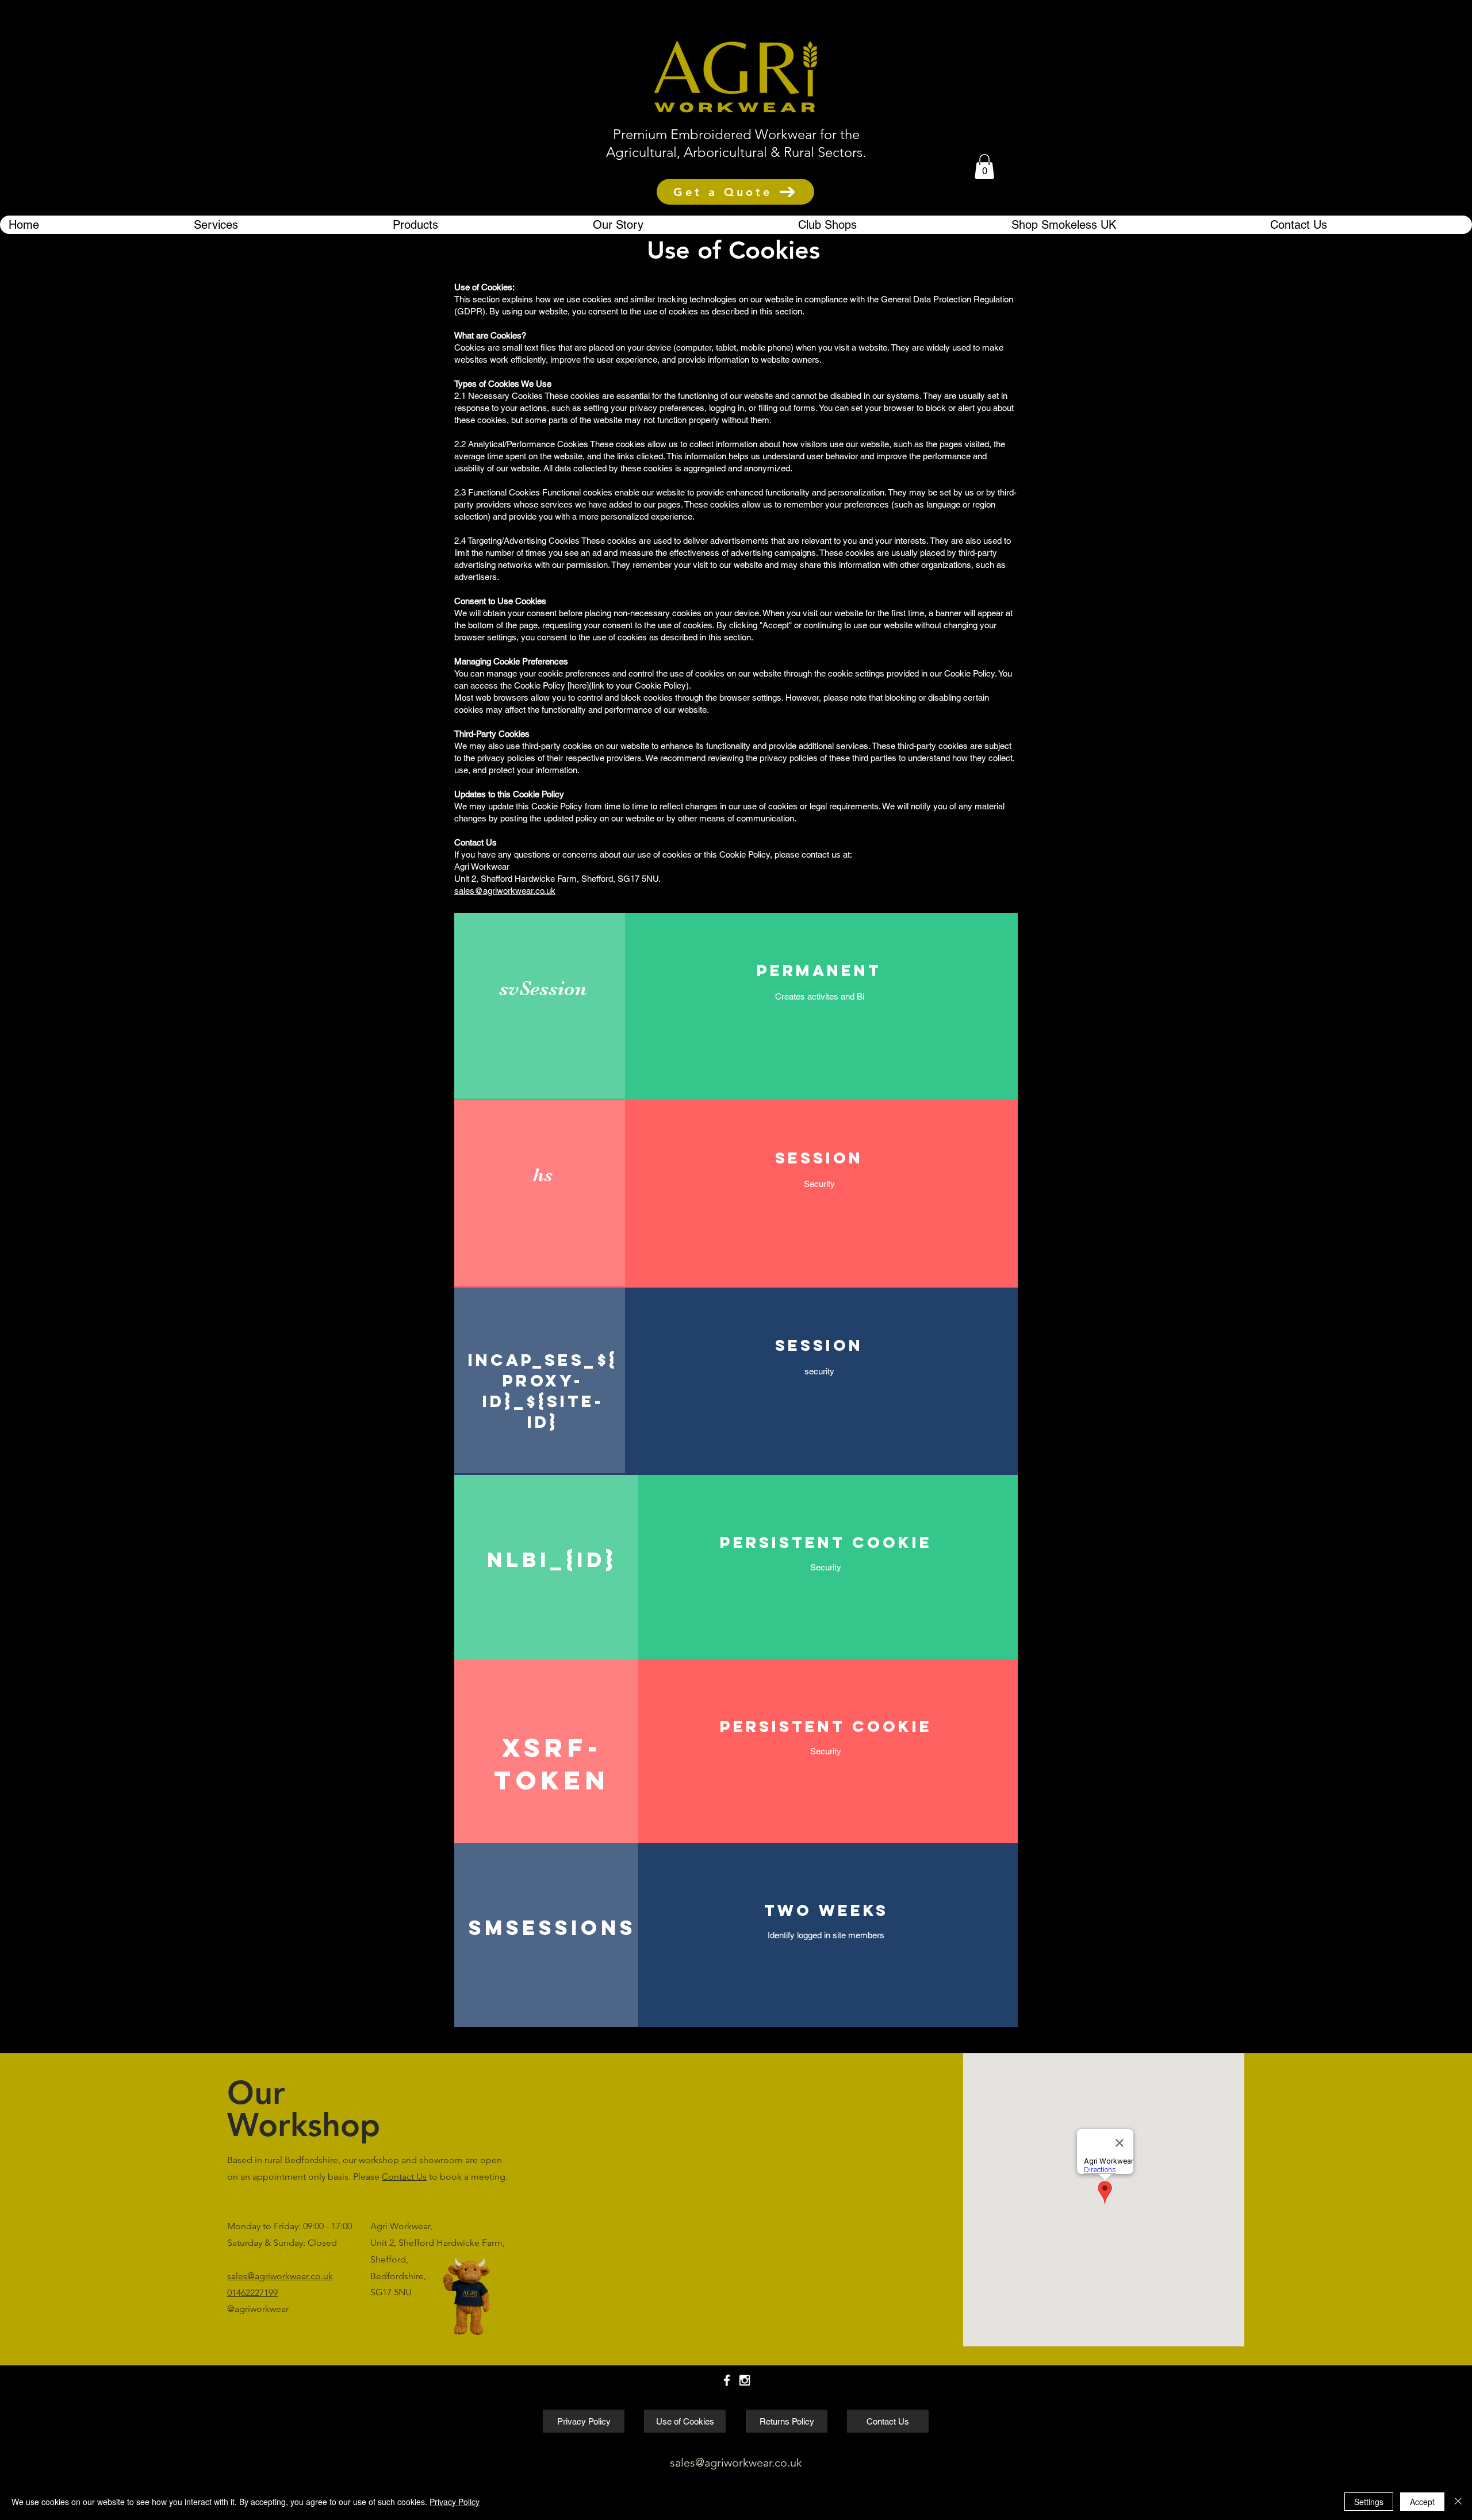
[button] (984, 166)
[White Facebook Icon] (727, 2380)
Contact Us (404, 2177)
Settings (1369, 2502)
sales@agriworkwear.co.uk (505, 891)
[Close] (1458, 2502)
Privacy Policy (455, 2502)
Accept (1422, 2502)
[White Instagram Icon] (745, 2380)
